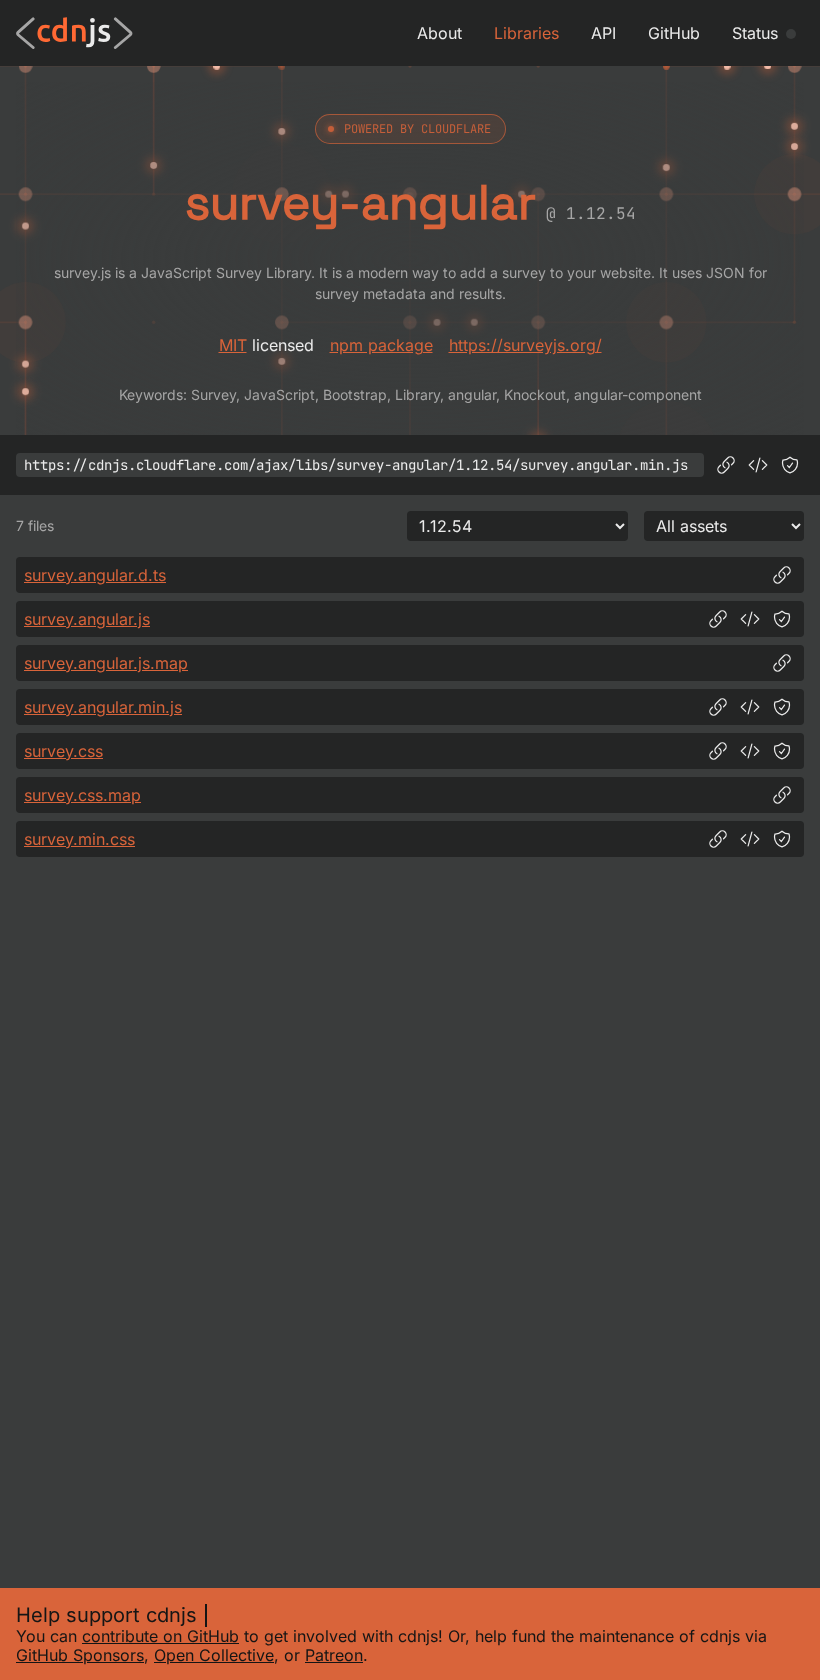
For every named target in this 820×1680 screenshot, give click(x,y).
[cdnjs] (74, 33)
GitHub (674, 33)
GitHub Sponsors (80, 1655)
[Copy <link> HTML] (750, 751)
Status (755, 33)
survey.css (63, 751)
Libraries (526, 33)
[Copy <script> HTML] (758, 465)
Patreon (334, 1655)
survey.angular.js (87, 619)
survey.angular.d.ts (95, 575)
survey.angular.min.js (103, 707)
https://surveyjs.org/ (525, 345)
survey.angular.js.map (106, 663)
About (439, 33)
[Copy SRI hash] (790, 465)
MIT (233, 345)
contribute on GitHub (160, 1636)
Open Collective (214, 1655)
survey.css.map (82, 795)
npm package (381, 345)
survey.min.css (79, 839)
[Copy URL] (726, 465)
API (603, 33)
